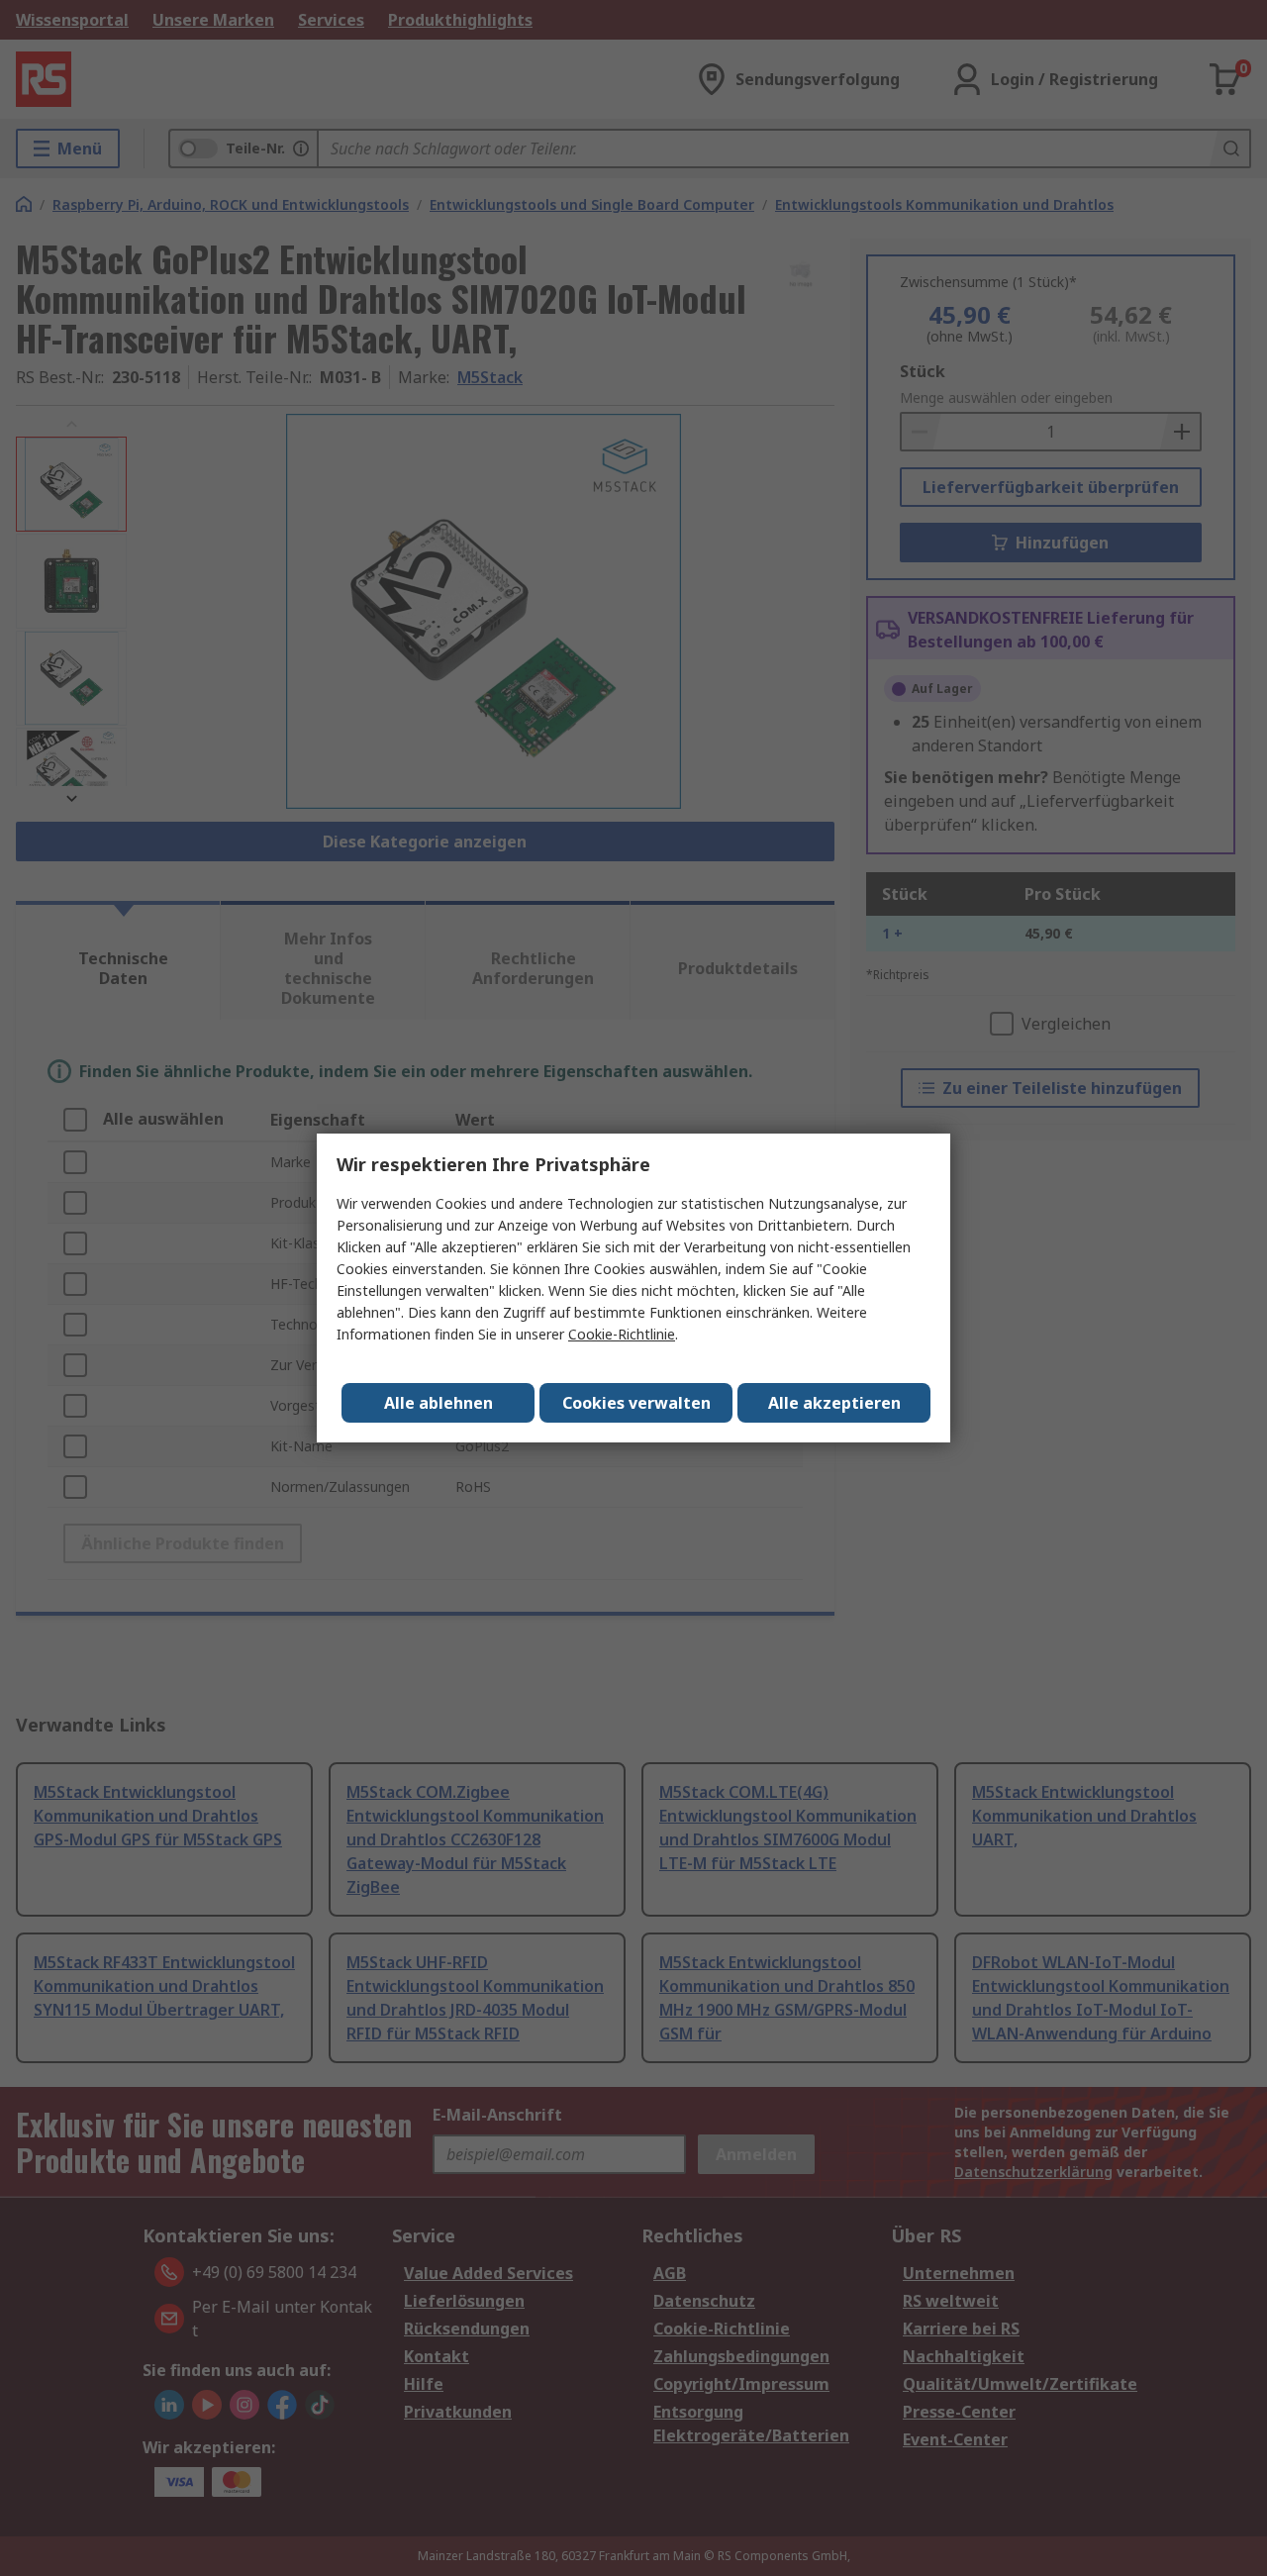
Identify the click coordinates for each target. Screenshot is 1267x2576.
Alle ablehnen (439, 1403)
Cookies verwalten (636, 1403)
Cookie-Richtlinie (622, 1334)
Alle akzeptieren (834, 1403)
